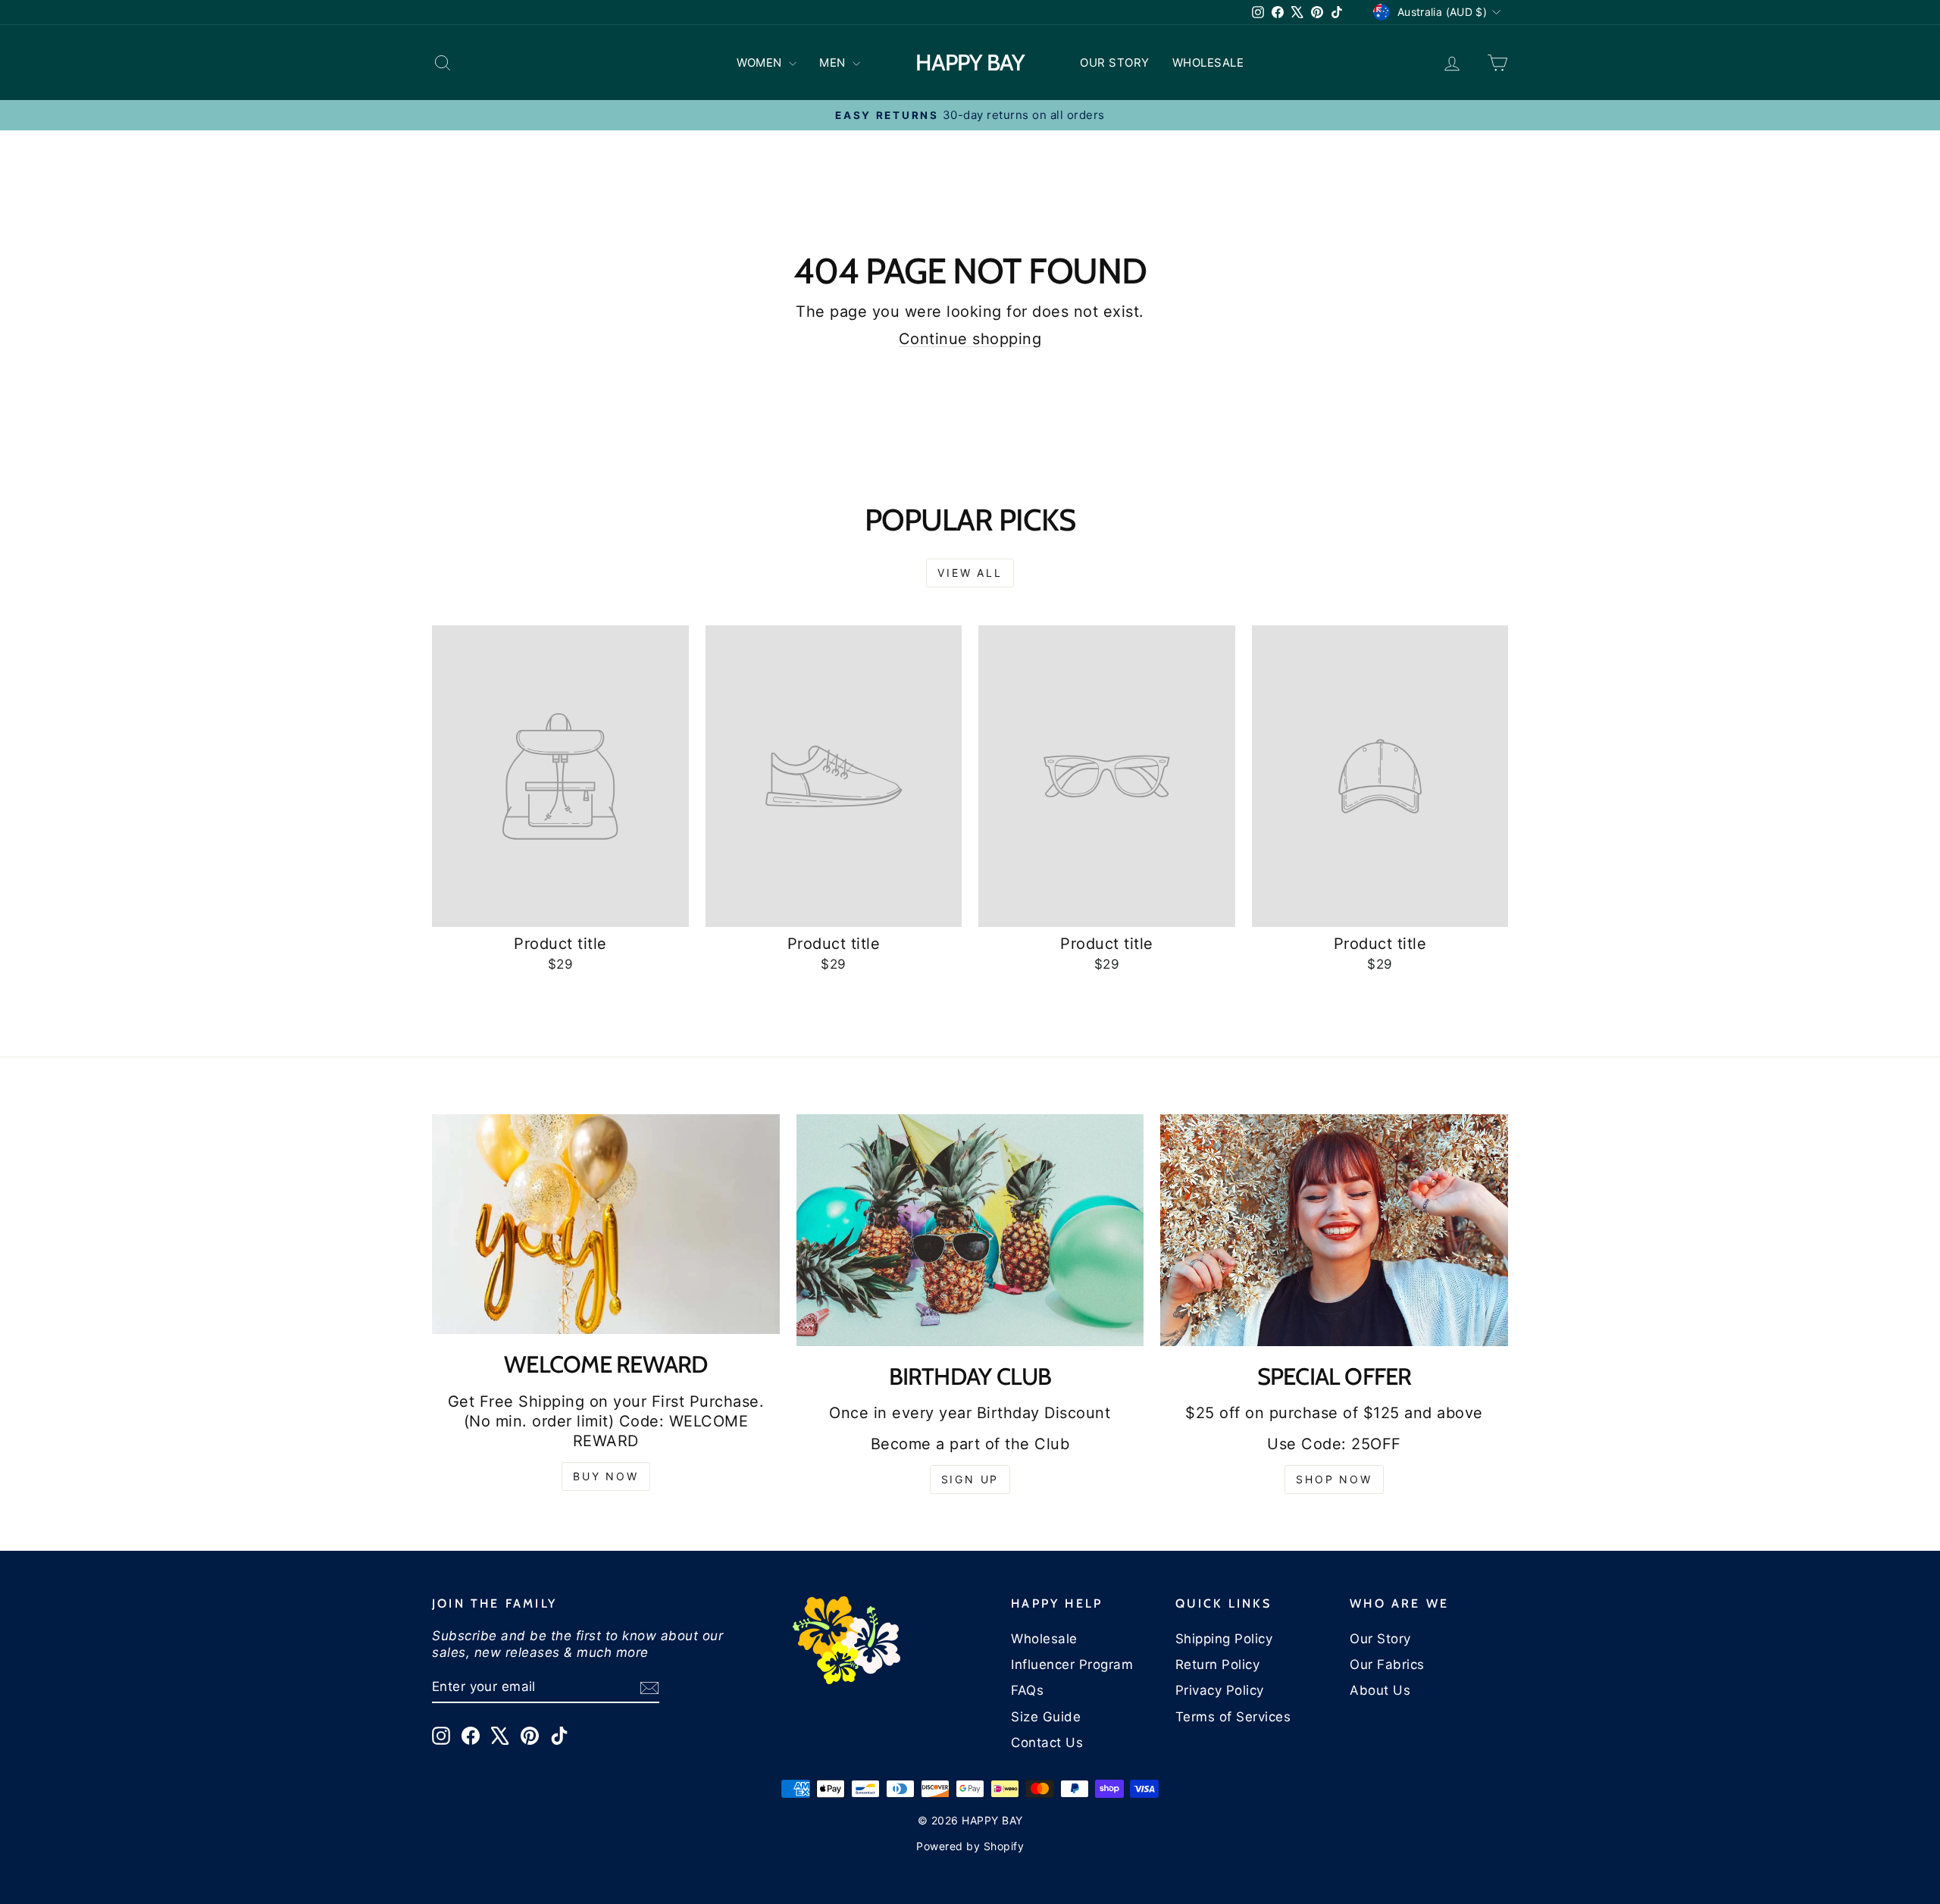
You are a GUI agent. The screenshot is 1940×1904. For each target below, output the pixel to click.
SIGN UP (970, 1479)
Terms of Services (1233, 1717)
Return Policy (1218, 1664)
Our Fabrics (1387, 1664)
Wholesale (1044, 1639)
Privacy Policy (1220, 1690)
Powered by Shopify (970, 1846)
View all (970, 573)
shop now (1334, 1479)
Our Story (1380, 1639)
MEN (834, 63)
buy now (606, 1476)
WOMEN (761, 63)
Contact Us (1047, 1743)
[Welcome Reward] (606, 1224)
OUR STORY (1115, 63)
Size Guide (1046, 1717)
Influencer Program (1072, 1664)
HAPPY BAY (970, 63)
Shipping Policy (1224, 1639)
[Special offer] (1334, 1230)
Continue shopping (970, 339)
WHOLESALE (1208, 63)
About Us (1380, 1690)
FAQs (1027, 1690)
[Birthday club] (970, 1230)
